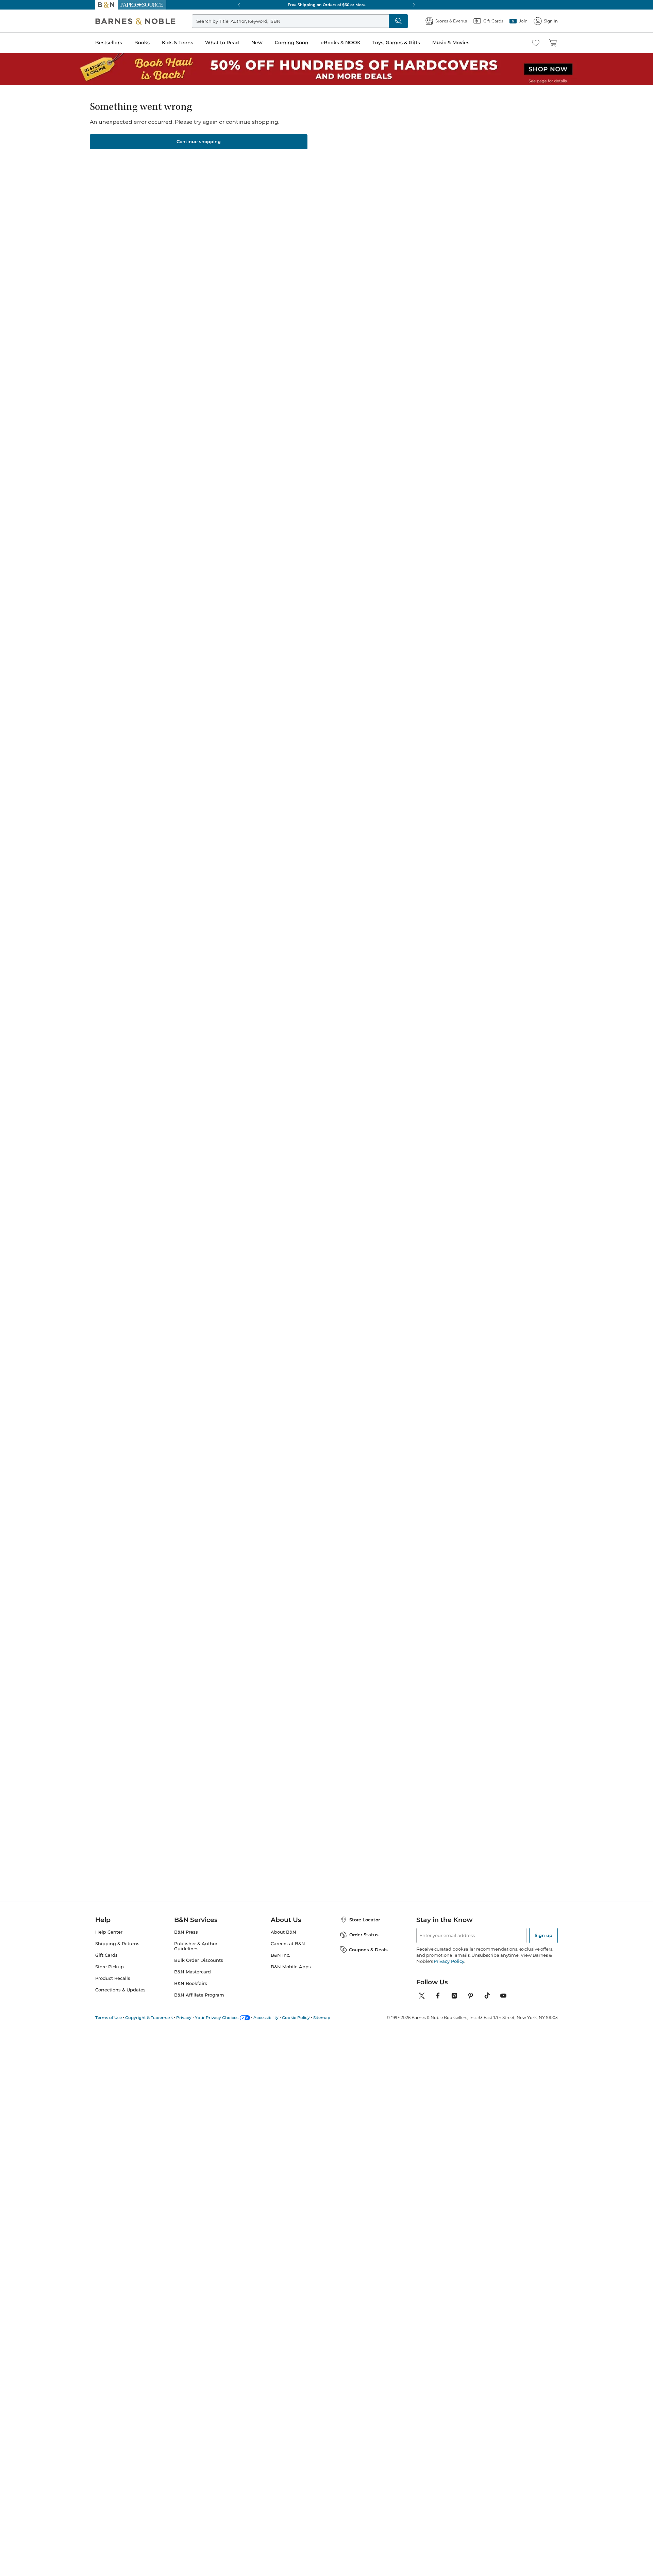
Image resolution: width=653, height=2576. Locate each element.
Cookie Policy (296, 2026)
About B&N (283, 1940)
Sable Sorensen (348, 536)
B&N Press (186, 1940)
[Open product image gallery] (177, 176)
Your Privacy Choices (217, 2026)
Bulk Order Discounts (199, 1968)
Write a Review (283, 141)
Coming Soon (292, 43)
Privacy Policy (449, 1969)
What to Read (222, 43)
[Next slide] (490, 478)
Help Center (109, 1940)
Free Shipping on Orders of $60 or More (327, 5)
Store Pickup (110, 1975)
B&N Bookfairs (191, 1992)
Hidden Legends (361, 133)
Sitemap (322, 2026)
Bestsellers (109, 43)
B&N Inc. (280, 1963)
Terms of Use (108, 2026)
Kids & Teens (178, 43)
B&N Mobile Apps (291, 1975)
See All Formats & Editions (460, 155)
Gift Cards (106, 1963)
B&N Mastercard (192, 1980)
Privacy (184, 2026)
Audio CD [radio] (363, 171)
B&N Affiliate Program (199, 2003)
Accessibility (266, 2026)
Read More (175, 350)
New (257, 43)
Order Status (364, 1943)
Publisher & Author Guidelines (196, 1954)
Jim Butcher (232, 542)
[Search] (376, 21)
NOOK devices (338, 194)
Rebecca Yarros (459, 536)
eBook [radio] (282, 171)
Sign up (543, 1943)
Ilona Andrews (403, 542)
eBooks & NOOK (341, 43)
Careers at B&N (288, 1952)
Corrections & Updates (120, 1998)
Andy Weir (174, 536)
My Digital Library (436, 193)
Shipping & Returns (117, 1952)
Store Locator (365, 1928)
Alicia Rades (323, 133)
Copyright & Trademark (149, 2026)
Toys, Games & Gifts (396, 43)
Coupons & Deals (368, 1958)
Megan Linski (290, 133)
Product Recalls (113, 1986)
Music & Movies (451, 43)
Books (142, 43)
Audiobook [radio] (321, 171)
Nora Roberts (289, 542)
